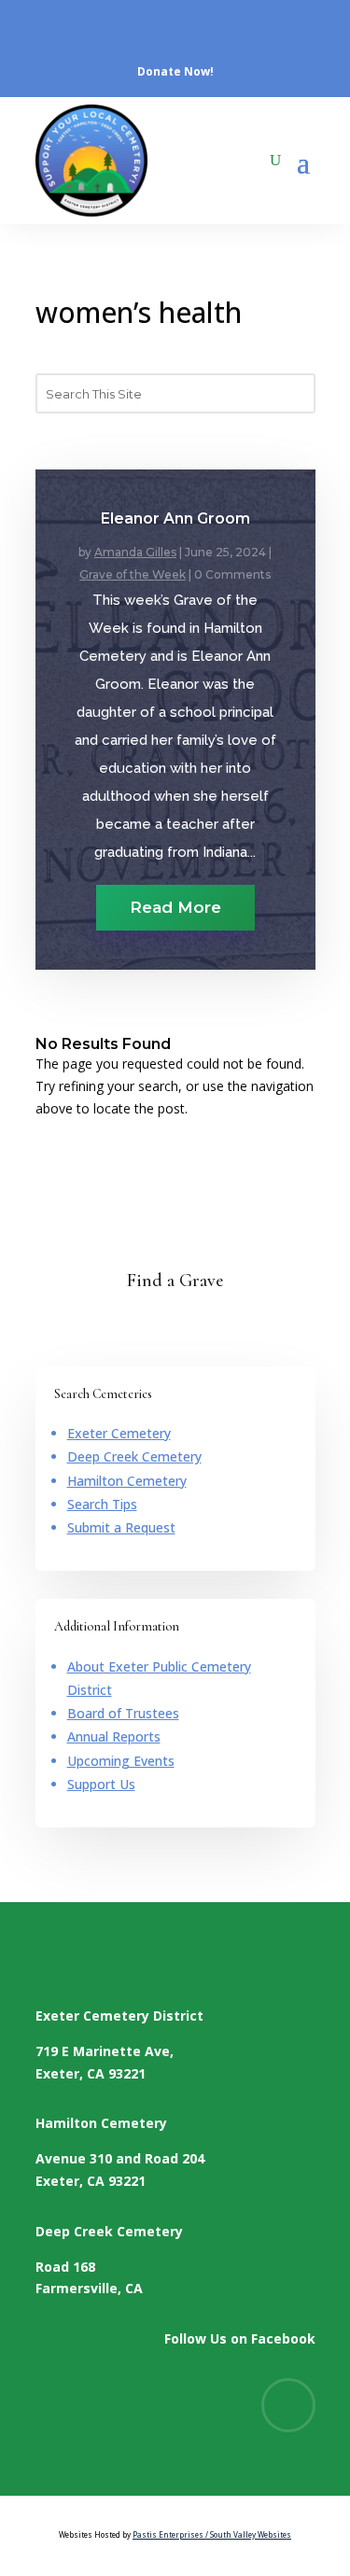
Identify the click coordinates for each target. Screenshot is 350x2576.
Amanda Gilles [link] (135, 552)
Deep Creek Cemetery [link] (134, 1456)
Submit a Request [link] (121, 1527)
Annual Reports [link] (114, 1736)
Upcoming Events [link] (121, 1761)
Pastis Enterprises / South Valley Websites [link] (212, 2534)
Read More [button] (175, 907)
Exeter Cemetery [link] (119, 1433)
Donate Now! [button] (175, 71)
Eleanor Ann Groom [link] (175, 518)
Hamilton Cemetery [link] (127, 1481)
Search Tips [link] (102, 1504)
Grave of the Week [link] (133, 574)
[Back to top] (338, 2441)
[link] (55, 27)
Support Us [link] (101, 1784)
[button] (303, 161)
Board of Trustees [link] (123, 1713)
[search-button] (275, 161)
